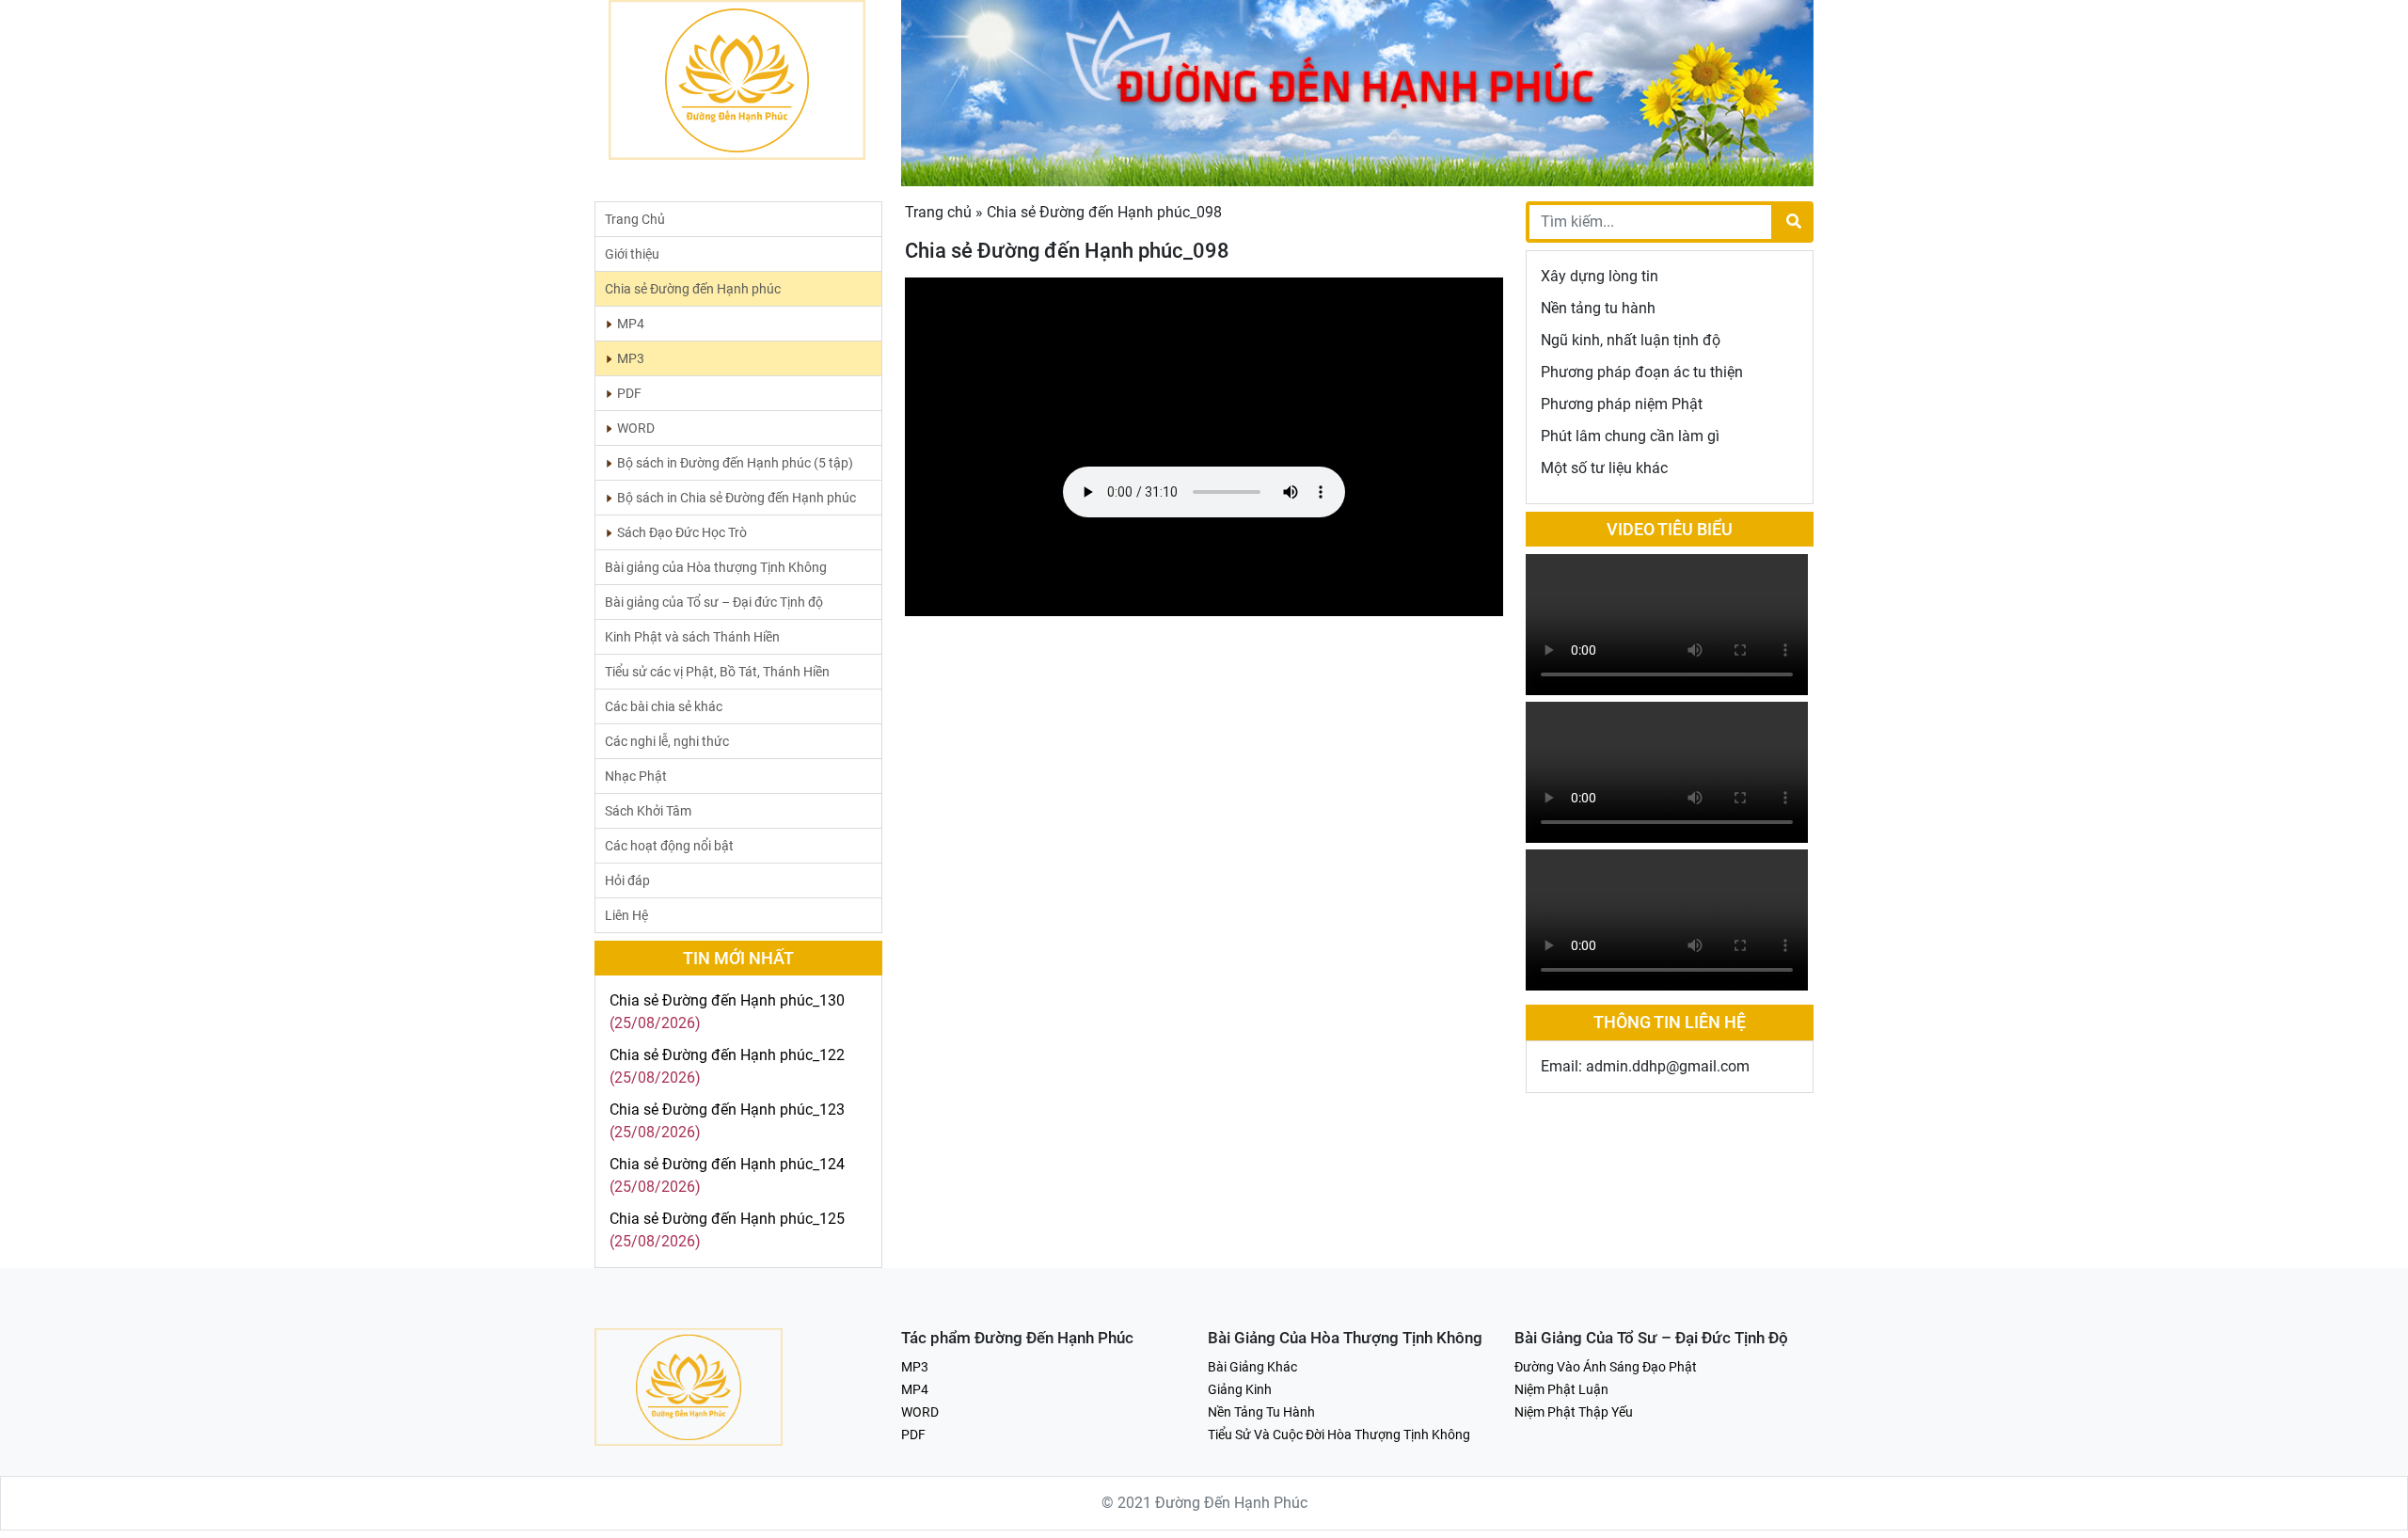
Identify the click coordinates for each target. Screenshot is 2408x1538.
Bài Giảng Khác (1252, 1367)
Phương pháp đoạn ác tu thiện (1642, 372)
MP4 (631, 324)
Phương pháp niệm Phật (1622, 404)
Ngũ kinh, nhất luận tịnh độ (1631, 340)
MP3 (631, 358)
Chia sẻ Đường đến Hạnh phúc (693, 289)
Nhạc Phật (636, 776)
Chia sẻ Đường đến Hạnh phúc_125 (727, 1219)
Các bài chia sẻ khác (664, 706)
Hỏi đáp (627, 880)
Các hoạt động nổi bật (669, 846)
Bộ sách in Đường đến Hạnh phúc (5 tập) (735, 463)
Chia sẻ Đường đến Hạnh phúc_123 (727, 1110)
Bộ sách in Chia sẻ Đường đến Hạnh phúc (737, 498)
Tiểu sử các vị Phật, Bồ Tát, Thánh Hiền (717, 672)
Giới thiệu (632, 254)
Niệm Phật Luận (1561, 1389)
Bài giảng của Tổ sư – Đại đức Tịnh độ (714, 602)
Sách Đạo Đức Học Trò (682, 532)
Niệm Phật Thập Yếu (1574, 1412)
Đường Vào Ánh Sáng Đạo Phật (1606, 1367)
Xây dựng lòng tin (1600, 276)
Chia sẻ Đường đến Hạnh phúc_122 (727, 1055)
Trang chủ (938, 212)
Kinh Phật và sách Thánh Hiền (692, 637)
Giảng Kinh (1240, 1389)
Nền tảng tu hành (1598, 308)
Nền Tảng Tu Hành (1261, 1412)
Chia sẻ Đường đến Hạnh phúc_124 (727, 1164)
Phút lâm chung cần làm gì (1630, 436)
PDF (629, 393)
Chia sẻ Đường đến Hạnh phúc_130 (727, 1000)
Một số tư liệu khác (1604, 468)
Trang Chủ (635, 219)
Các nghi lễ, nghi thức (667, 741)
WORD (636, 428)
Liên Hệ (626, 915)
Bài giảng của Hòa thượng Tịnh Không (716, 567)
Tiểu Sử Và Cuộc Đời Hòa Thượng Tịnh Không (1339, 1435)
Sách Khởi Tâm (648, 811)
